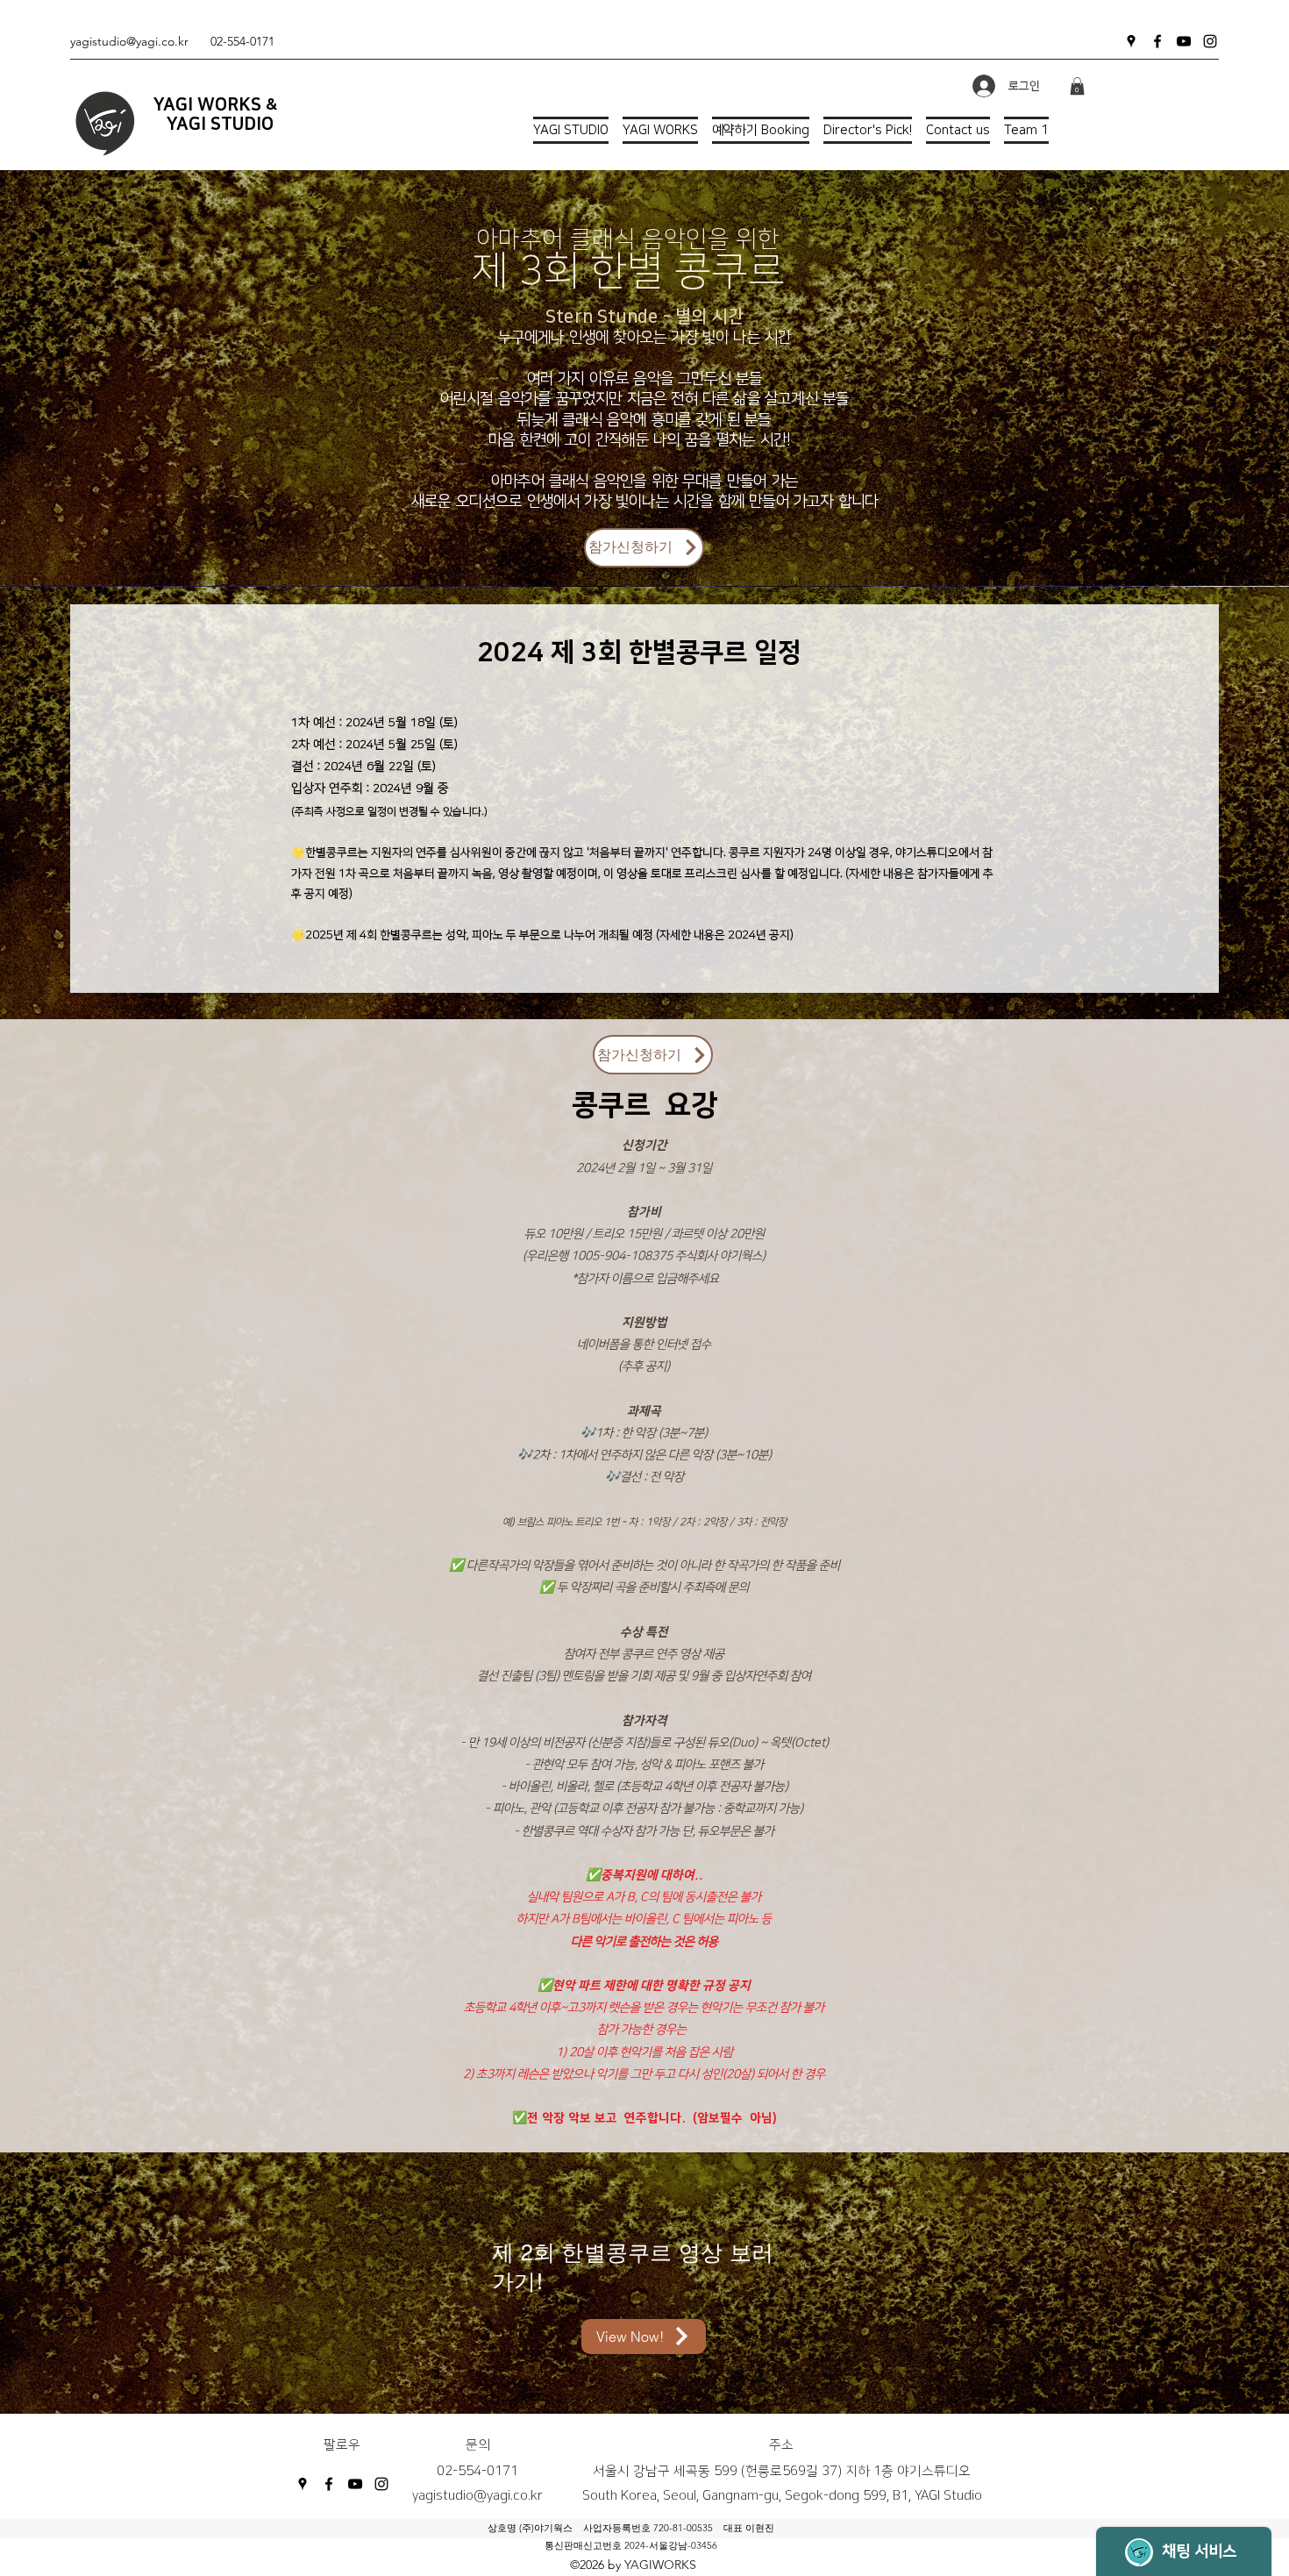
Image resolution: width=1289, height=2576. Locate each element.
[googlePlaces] (1131, 41)
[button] (1077, 86)
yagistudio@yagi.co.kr (129, 41)
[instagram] (1210, 41)
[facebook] (1157, 41)
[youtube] (1184, 41)
